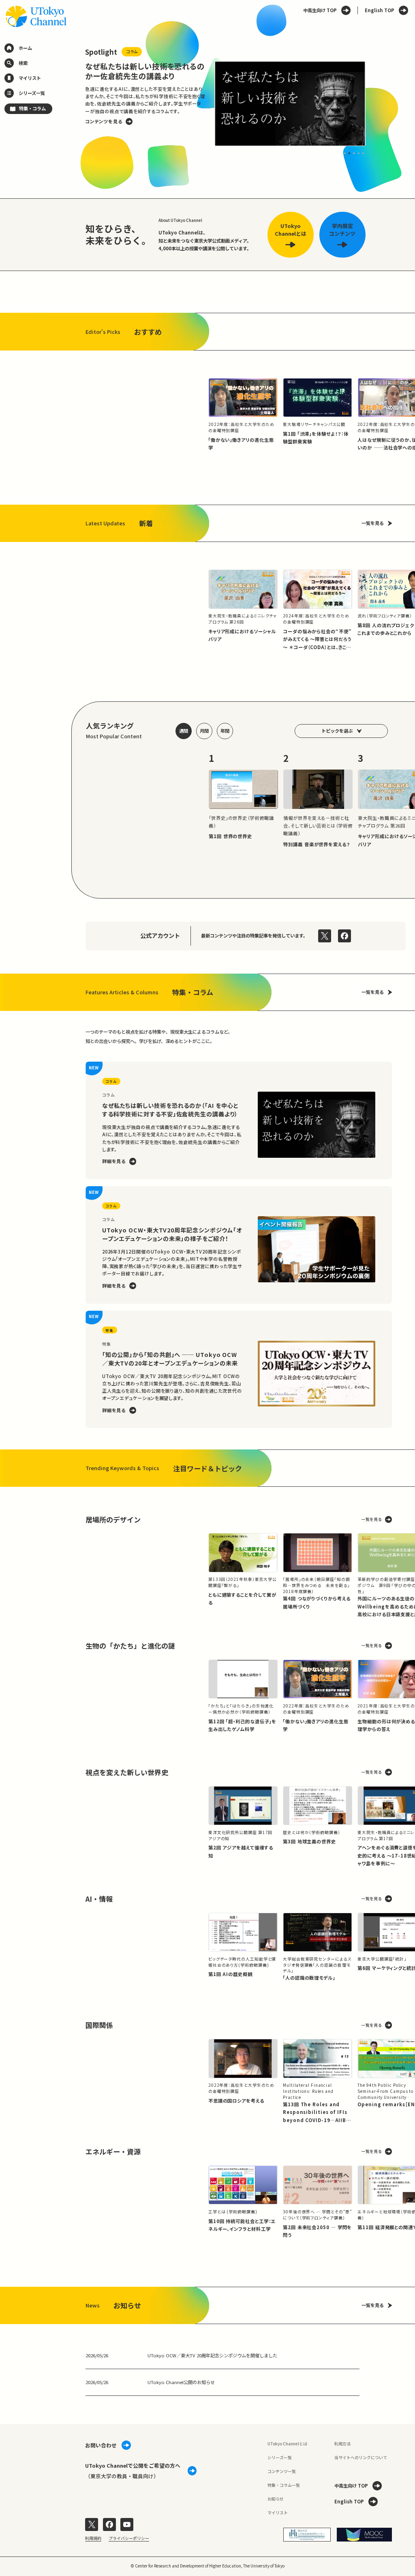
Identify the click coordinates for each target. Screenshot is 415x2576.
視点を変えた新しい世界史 (127, 1772)
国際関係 (99, 2025)
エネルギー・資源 (113, 2151)
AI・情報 (99, 1899)
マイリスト (278, 2513)
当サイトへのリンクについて (361, 2457)
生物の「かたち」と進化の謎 (130, 1646)
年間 (225, 731)
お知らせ (276, 2499)
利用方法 (342, 2444)
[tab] (345, 153)
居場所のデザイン (113, 1519)
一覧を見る (373, 523)
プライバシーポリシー (129, 2538)
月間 (204, 731)
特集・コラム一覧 (284, 2485)
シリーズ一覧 (280, 2457)
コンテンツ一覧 (282, 2471)
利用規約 (93, 2538)
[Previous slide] (72, 103)
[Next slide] (379, 103)
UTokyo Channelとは (287, 2444)
